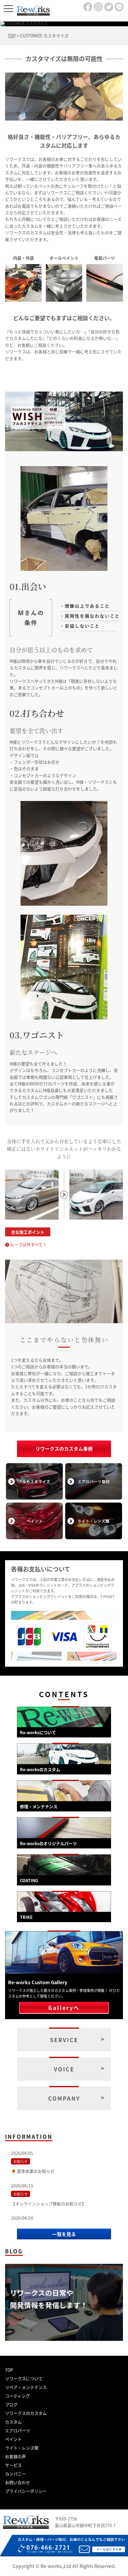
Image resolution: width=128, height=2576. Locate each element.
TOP (9, 2370)
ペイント (13, 2439)
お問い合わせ (18, 2482)
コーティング (17, 2396)
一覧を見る (64, 2234)
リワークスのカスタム (26, 2413)
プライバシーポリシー (26, 2491)
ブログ (11, 2404)
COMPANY (64, 2098)
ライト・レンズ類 (22, 2448)
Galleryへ (64, 2008)
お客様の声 (15, 2456)
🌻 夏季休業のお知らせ (33, 2171)
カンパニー (15, 2474)
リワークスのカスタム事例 (64, 1449)
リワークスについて (24, 2378)
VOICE (64, 2069)
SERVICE (64, 2040)
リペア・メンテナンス (26, 2387)
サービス (13, 2465)
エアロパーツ (18, 2430)
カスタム (13, 2422)
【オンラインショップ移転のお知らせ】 (49, 2204)
